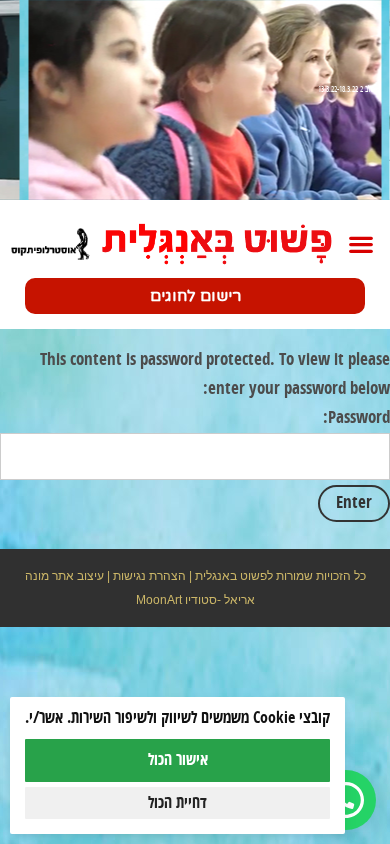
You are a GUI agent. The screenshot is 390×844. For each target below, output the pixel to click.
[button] (360, 244)
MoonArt (159, 600)
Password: (356, 418)
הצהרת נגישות (149, 576)
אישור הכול (178, 760)
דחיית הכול (177, 803)
